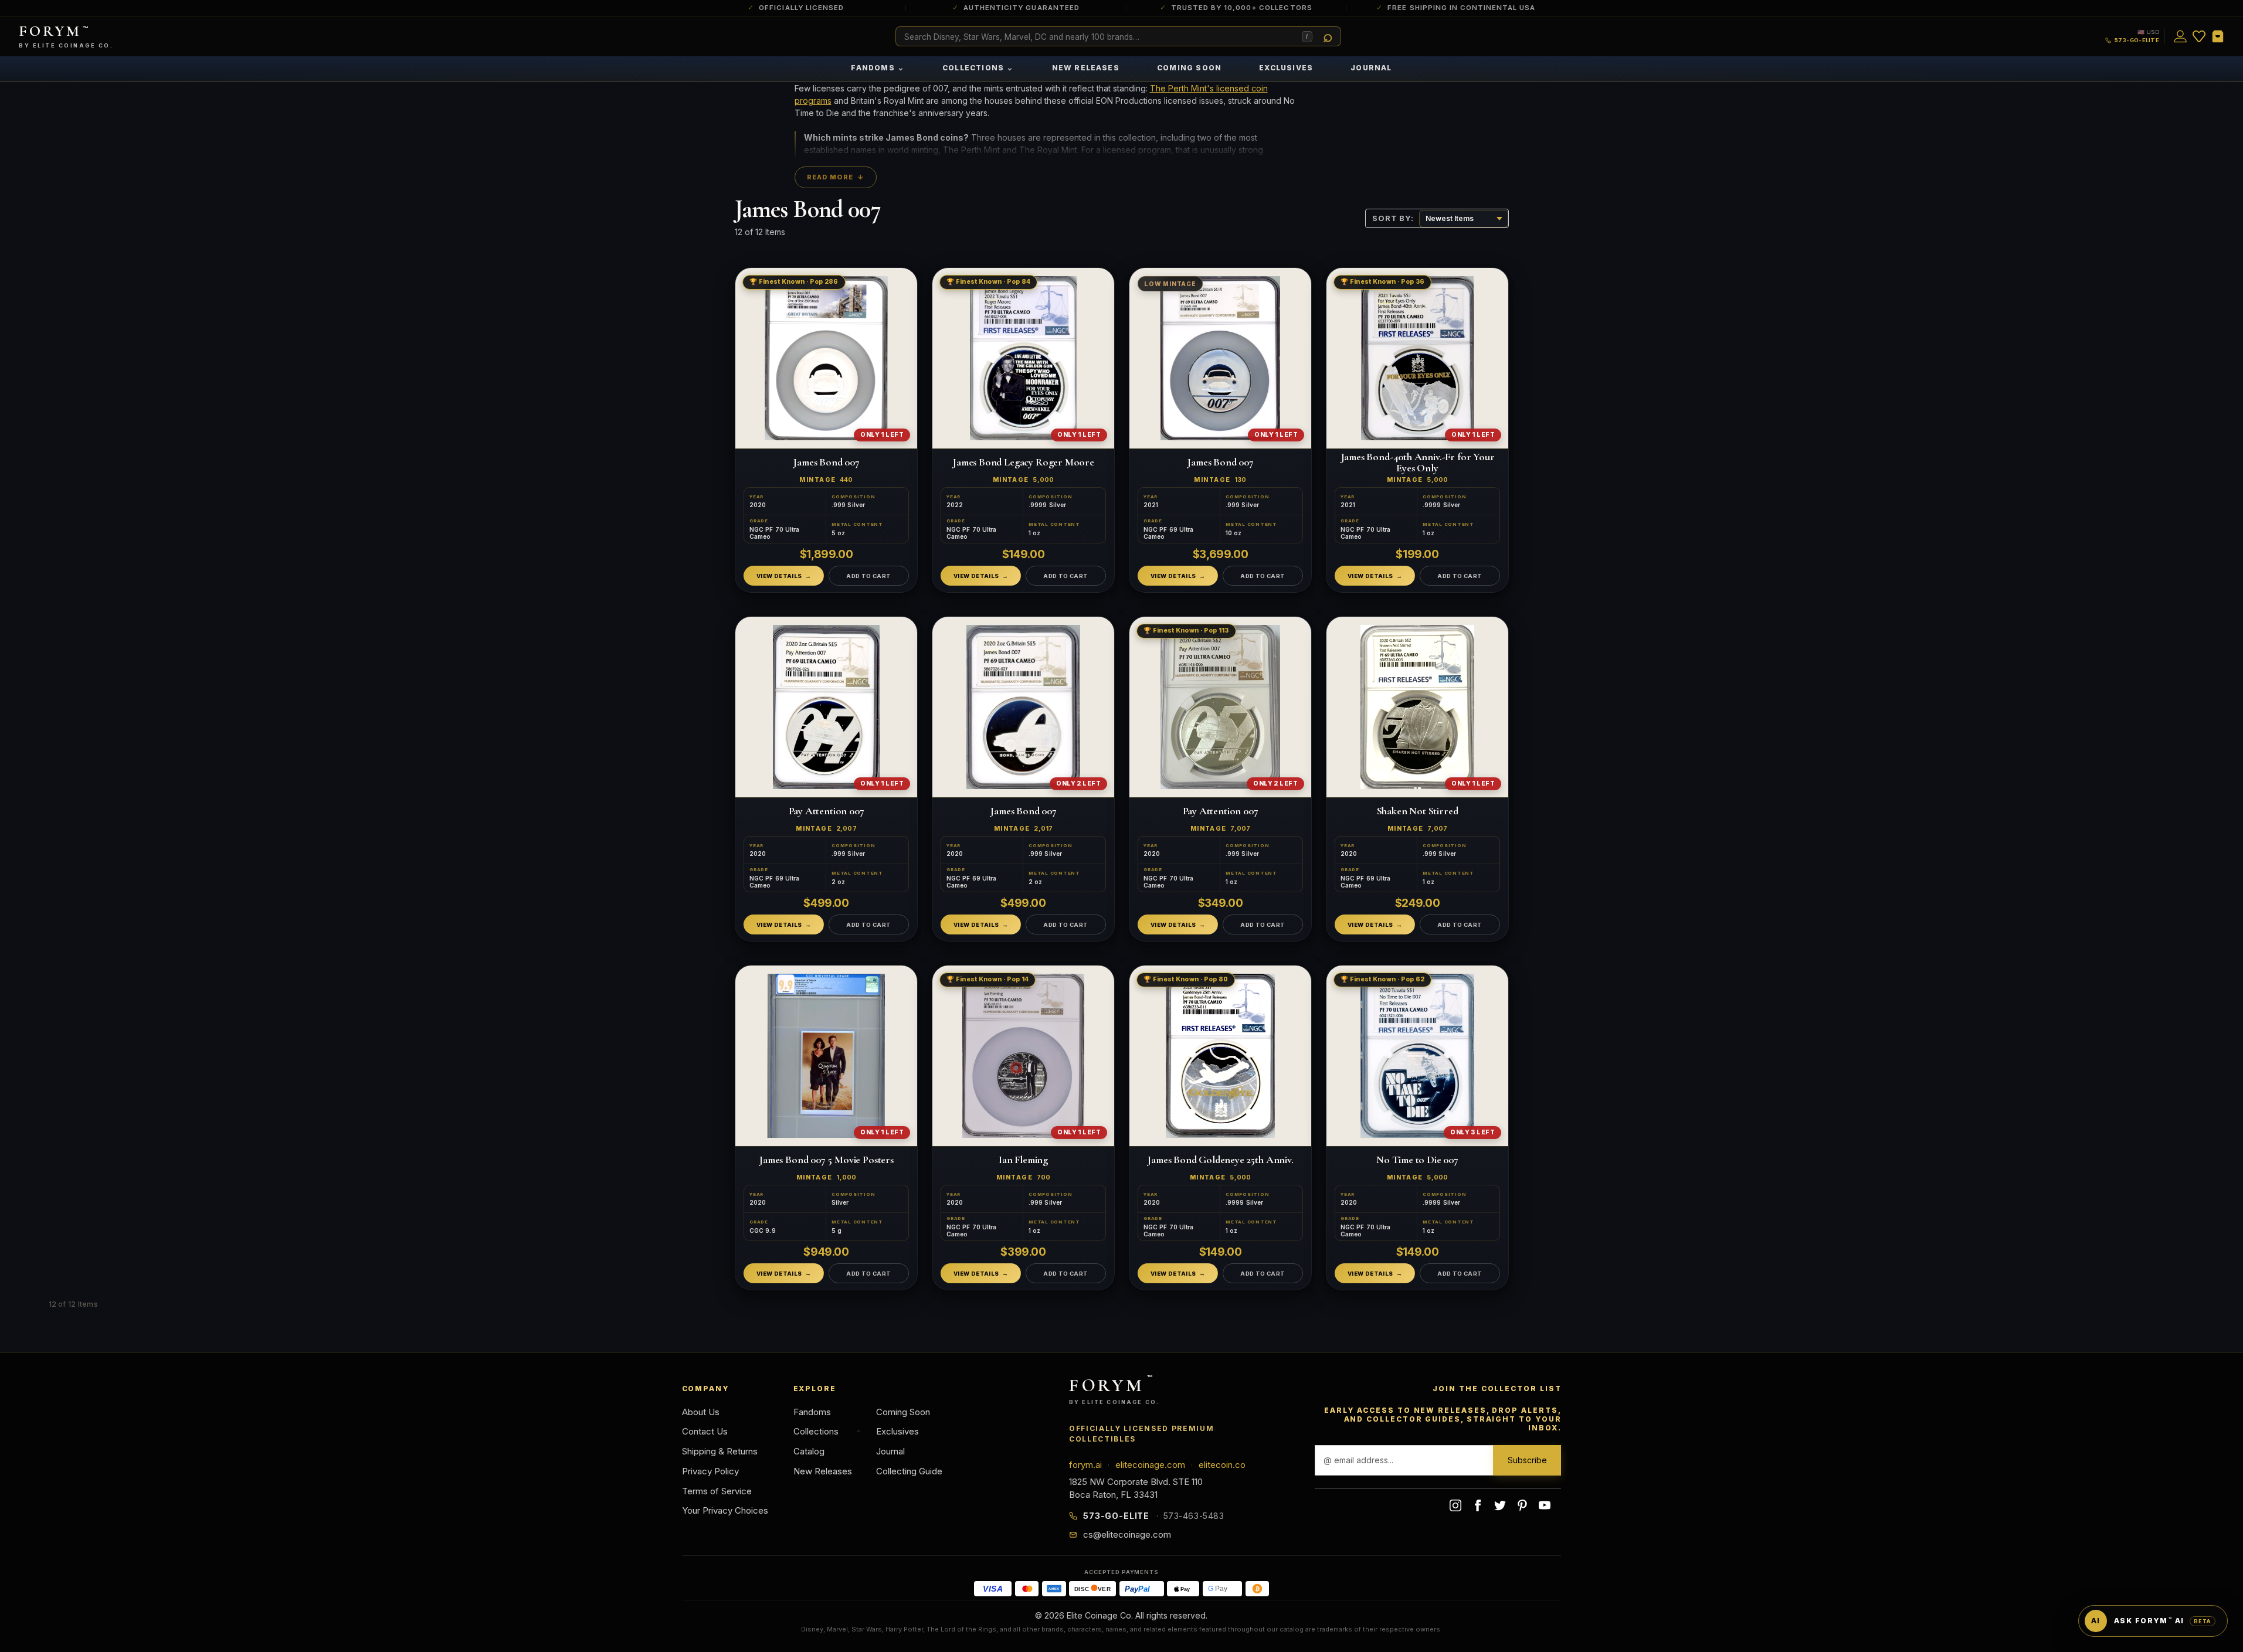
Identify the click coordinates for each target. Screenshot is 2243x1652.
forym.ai (1085, 1465)
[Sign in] (2180, 36)
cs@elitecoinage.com (1127, 1534)
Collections (978, 67)
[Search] (1328, 37)
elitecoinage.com (1150, 1465)
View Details (779, 575)
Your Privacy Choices (725, 1510)
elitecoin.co (1222, 1465)
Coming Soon (1189, 68)
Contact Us (705, 1431)
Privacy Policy (710, 1471)
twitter (1500, 1505)
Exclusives (1286, 68)
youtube (1545, 1505)
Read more (836, 177)
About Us (701, 1412)
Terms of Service (717, 1491)
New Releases (1086, 68)
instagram (1455, 1505)
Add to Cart (868, 575)
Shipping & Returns (720, 1451)
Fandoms (878, 67)
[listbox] (1464, 219)
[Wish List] (2199, 36)
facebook (1478, 1505)
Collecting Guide (909, 1471)
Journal (1371, 68)
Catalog (809, 1451)
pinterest (1522, 1505)
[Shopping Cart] (2218, 36)
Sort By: (1393, 218)
